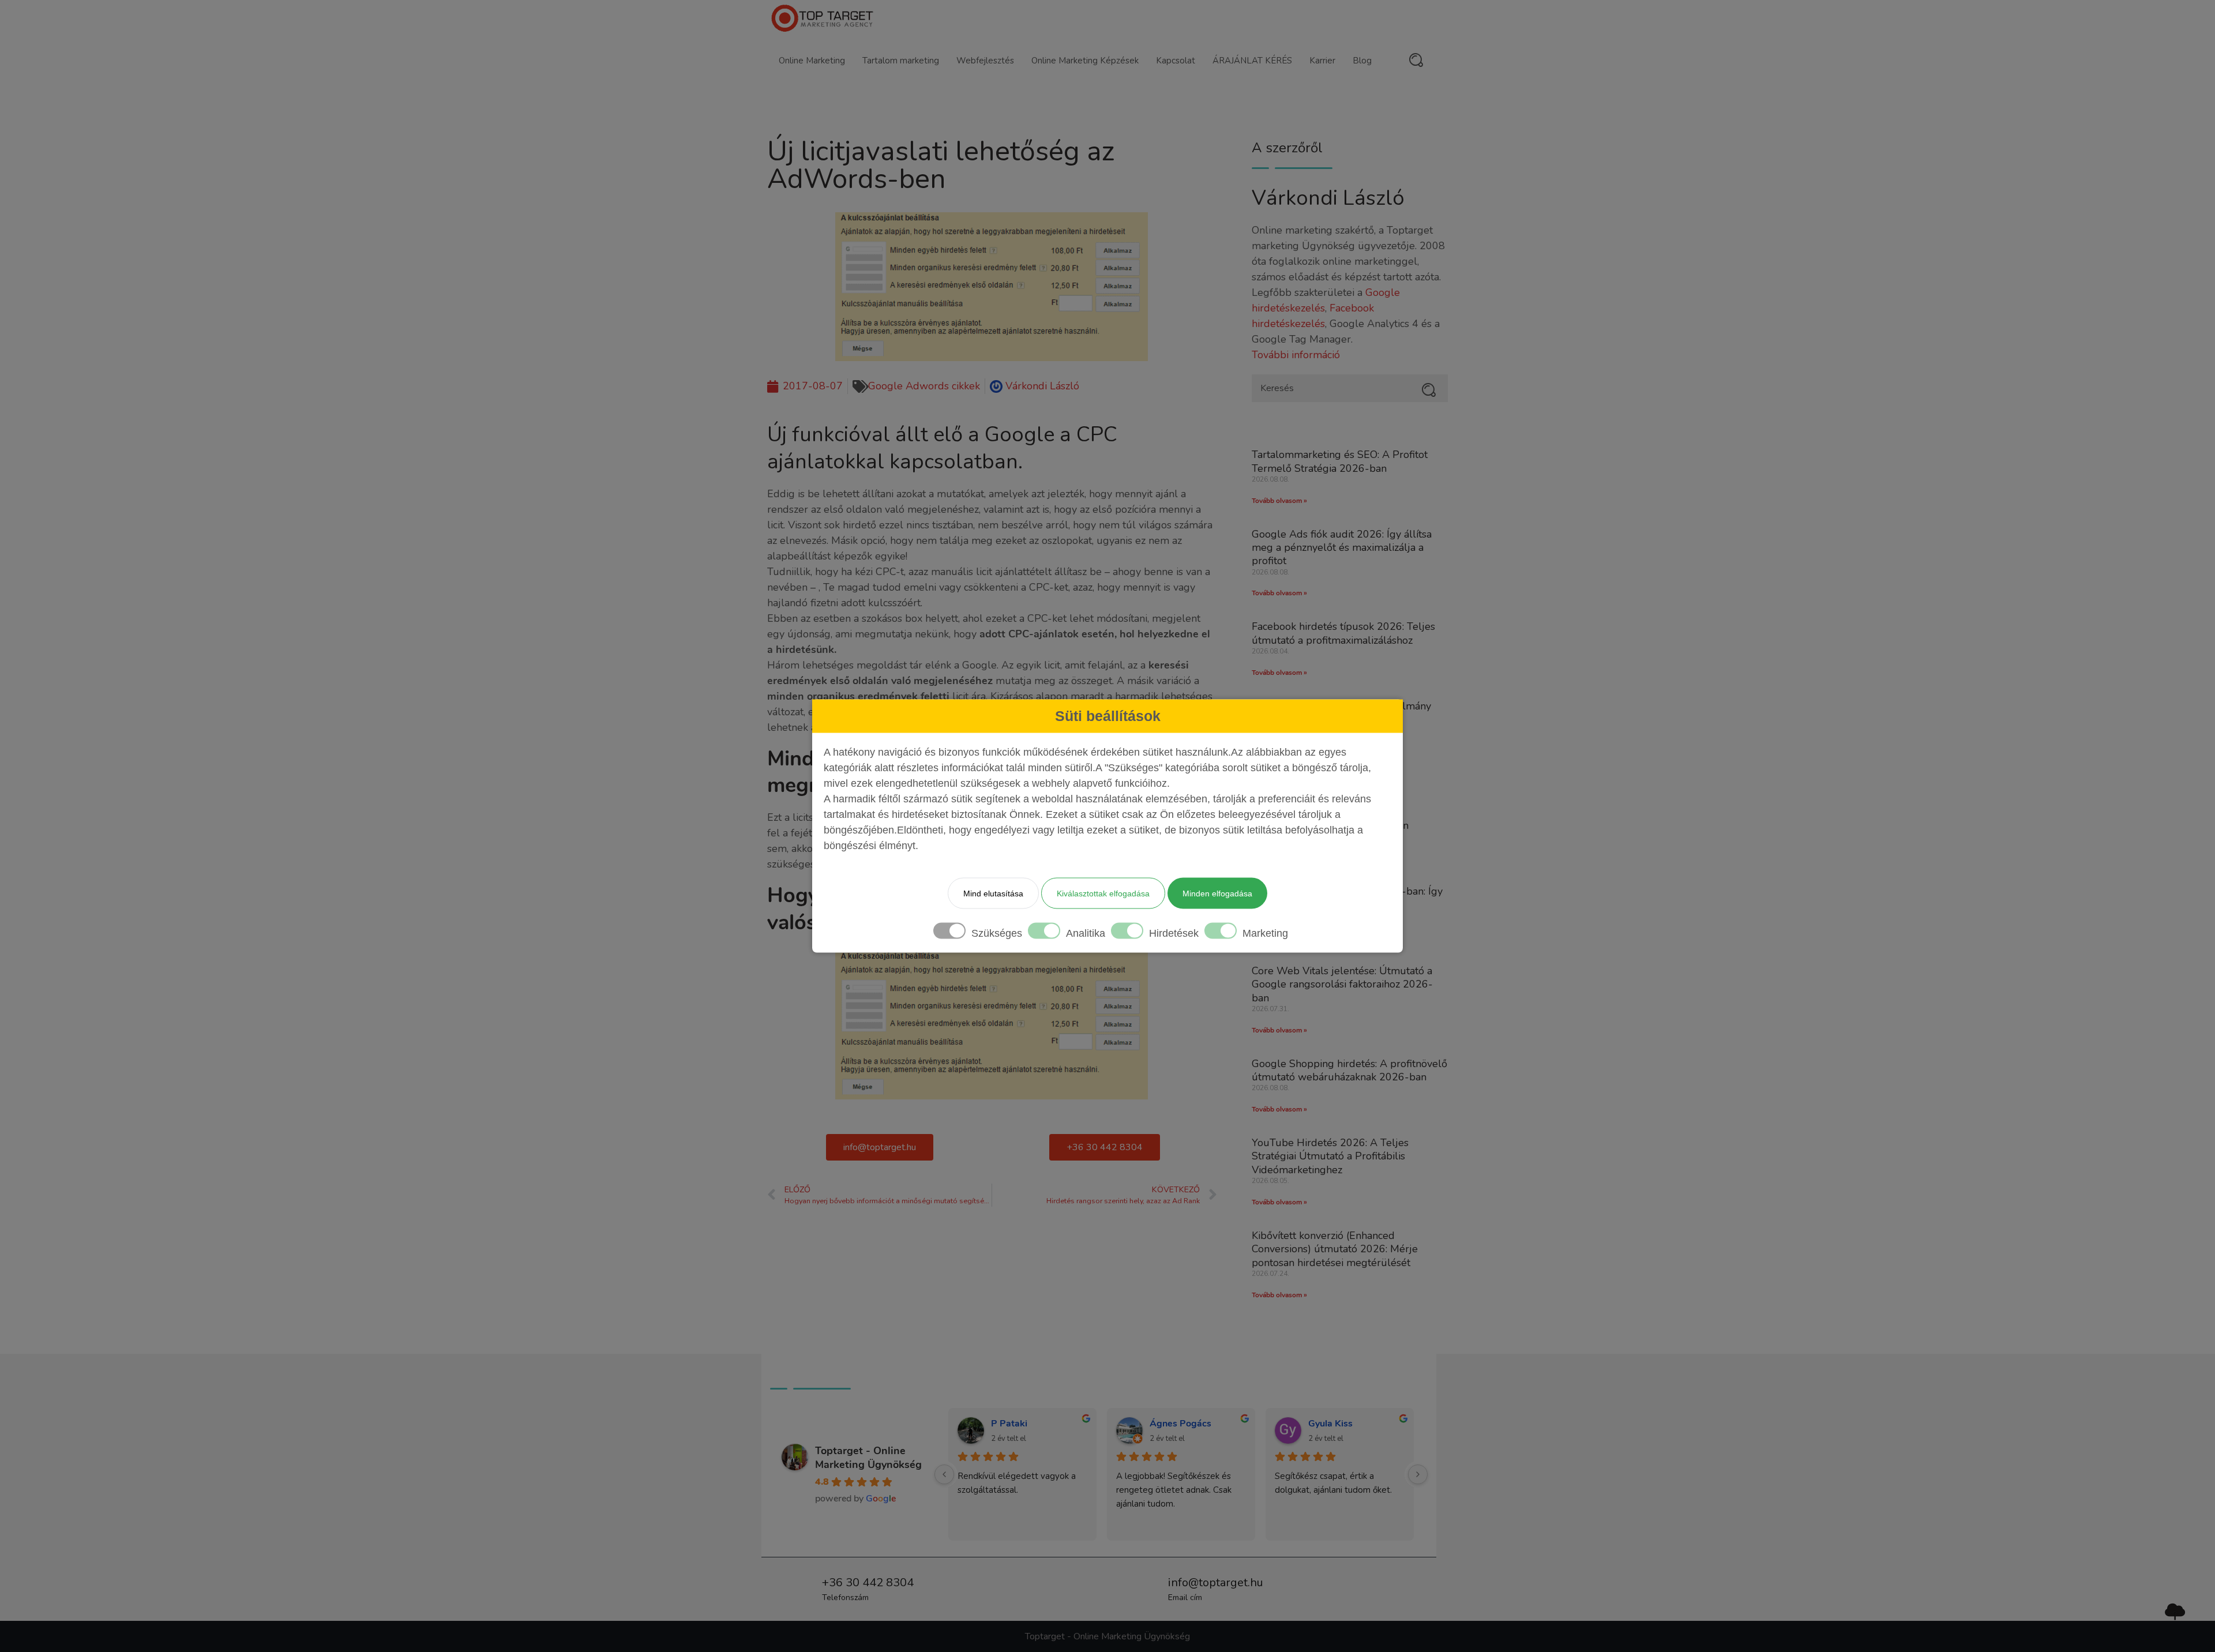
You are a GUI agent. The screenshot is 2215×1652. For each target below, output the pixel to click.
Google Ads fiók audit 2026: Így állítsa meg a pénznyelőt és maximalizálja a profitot (1342, 548)
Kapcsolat (1176, 61)
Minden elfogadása (1217, 893)
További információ (1296, 355)
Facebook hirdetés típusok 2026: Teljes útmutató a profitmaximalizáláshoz (1343, 633)
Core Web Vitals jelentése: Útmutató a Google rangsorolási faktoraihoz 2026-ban (1342, 984)
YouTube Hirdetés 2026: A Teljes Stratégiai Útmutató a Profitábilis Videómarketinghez (1330, 1156)
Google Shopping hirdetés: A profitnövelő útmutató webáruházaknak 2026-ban (1349, 1070)
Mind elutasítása (993, 893)
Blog (1362, 61)
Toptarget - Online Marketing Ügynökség (868, 1458)
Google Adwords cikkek (924, 386)
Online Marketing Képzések (1085, 61)
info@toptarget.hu (1216, 1582)
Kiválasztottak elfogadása (1103, 893)
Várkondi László (1328, 198)
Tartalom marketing (901, 61)
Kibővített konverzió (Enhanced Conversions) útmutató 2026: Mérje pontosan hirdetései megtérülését (1335, 1249)
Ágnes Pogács (1180, 1424)
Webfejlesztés (985, 61)
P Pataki (1009, 1424)
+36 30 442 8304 (868, 1582)
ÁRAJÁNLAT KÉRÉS (1252, 61)
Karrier (1322, 61)
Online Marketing (812, 61)
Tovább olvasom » (1279, 501)
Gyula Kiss (1330, 1424)
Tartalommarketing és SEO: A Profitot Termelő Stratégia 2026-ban (1340, 461)
